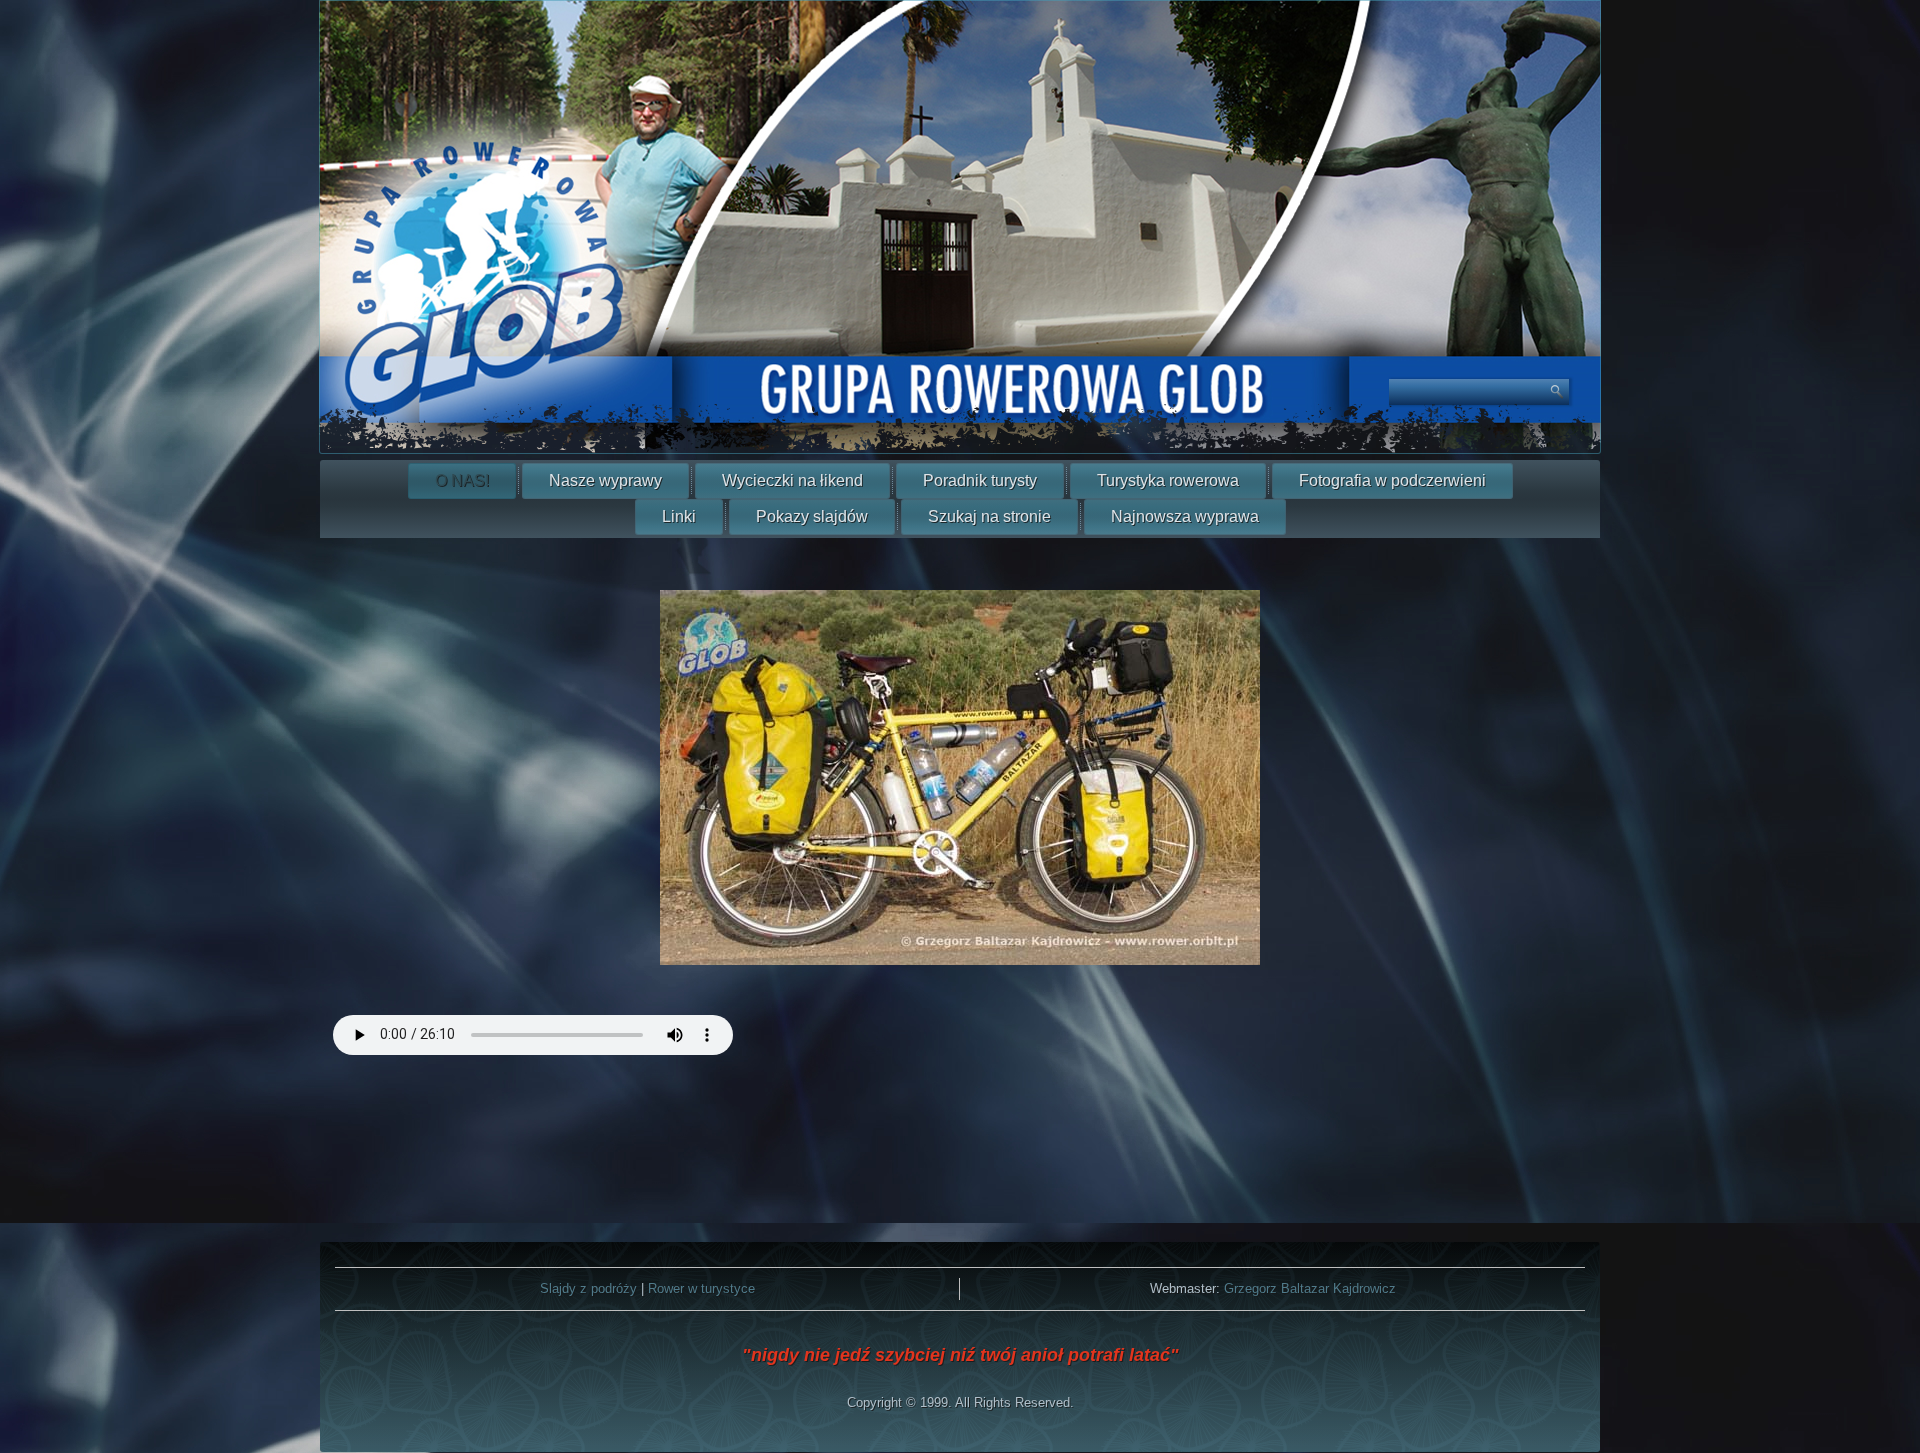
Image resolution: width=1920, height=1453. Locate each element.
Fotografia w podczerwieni (1392, 480)
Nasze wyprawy (605, 480)
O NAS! (462, 480)
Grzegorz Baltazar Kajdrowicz (1310, 1288)
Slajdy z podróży (588, 1288)
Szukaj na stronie (989, 516)
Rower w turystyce (701, 1288)
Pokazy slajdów (812, 516)
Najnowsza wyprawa (1185, 516)
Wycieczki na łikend (792, 480)
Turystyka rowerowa (1168, 480)
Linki (679, 516)
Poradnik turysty (980, 480)
